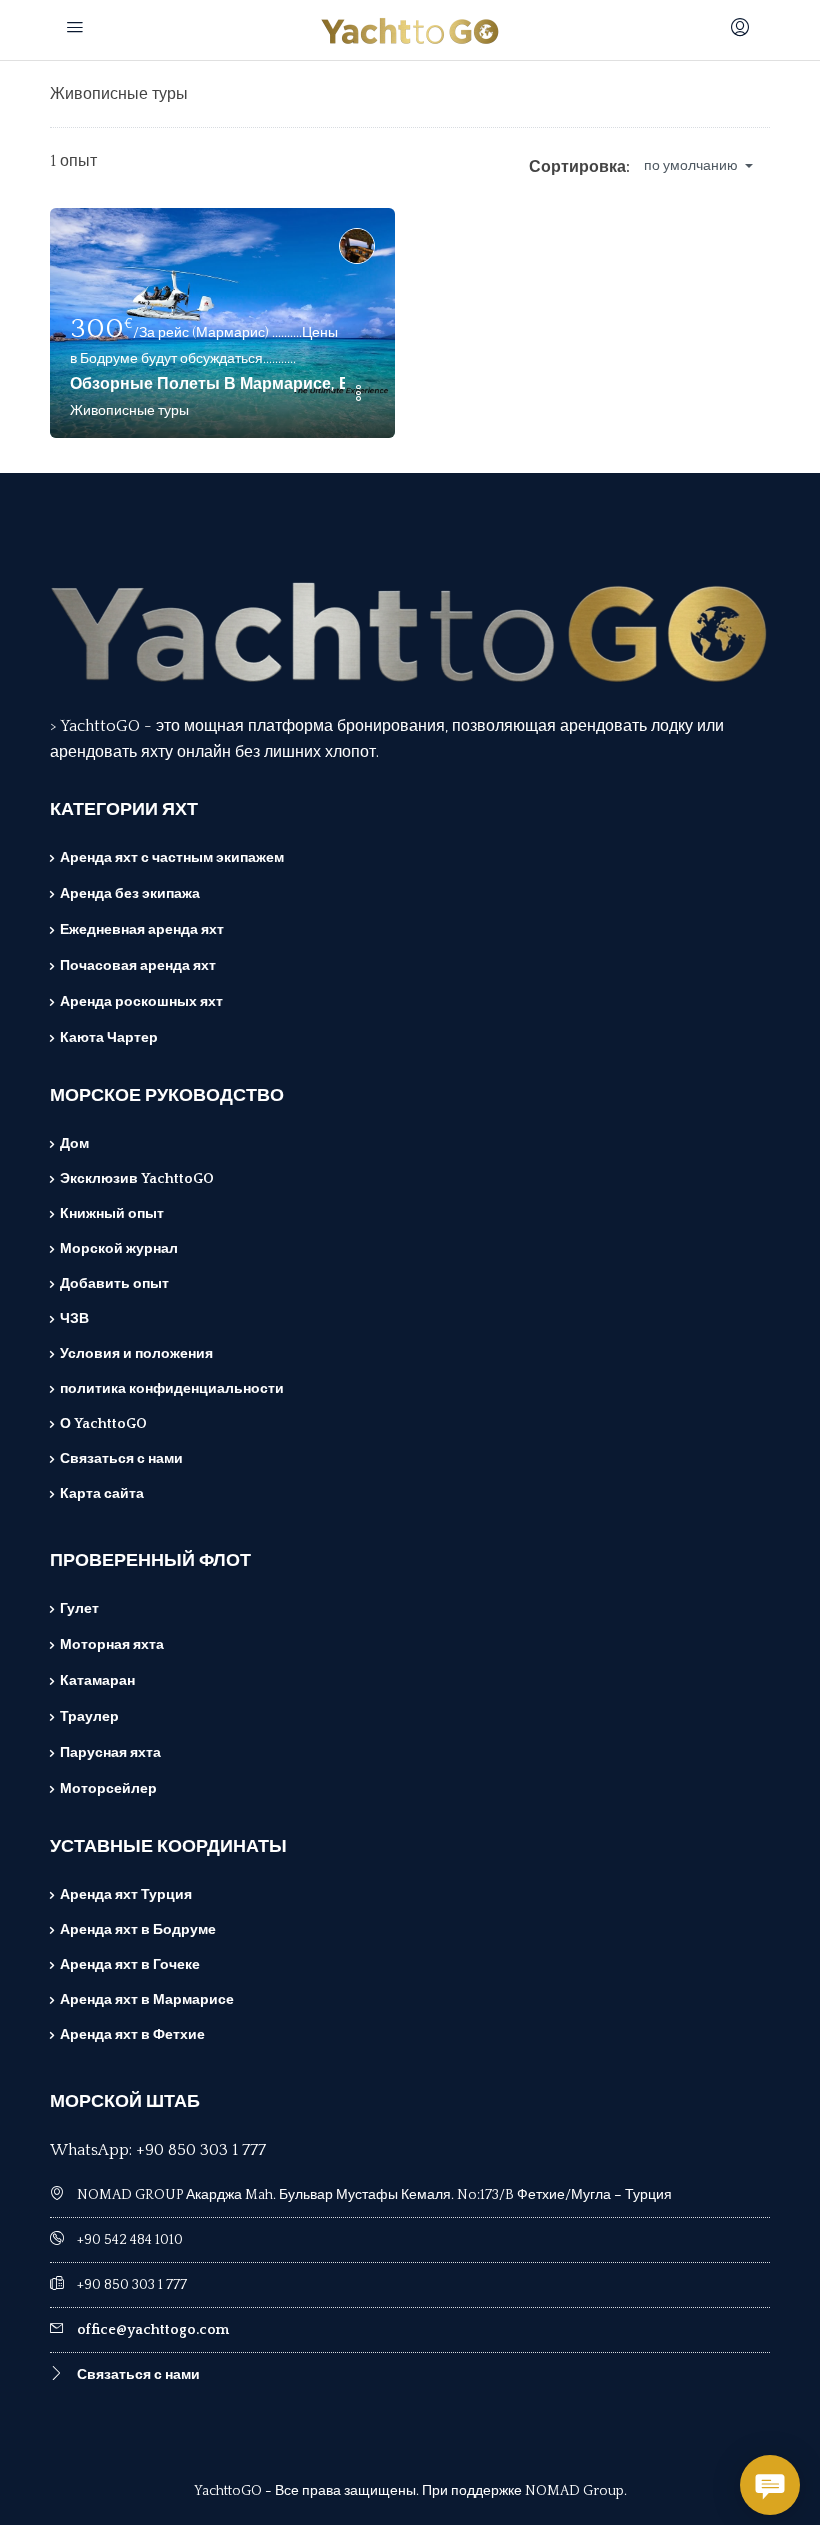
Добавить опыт (114, 1284)
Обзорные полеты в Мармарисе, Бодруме (207, 384)
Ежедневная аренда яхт (142, 930)
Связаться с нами (121, 1459)
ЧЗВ (74, 1319)
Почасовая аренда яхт (138, 966)
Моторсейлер (108, 1789)
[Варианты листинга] (358, 395)
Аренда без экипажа (130, 894)
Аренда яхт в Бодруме (138, 1930)
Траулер (89, 1717)
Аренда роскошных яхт (141, 1002)
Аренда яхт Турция (126, 1895)
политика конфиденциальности (172, 1389)
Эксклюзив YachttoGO (137, 1179)
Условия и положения (136, 1354)
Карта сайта (102, 1494)
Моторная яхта (112, 1645)
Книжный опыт (112, 1214)
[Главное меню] (77, 30)
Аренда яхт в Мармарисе (147, 2000)
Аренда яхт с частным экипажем (172, 858)
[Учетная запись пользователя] (742, 30)
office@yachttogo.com (153, 2330)
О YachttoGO (103, 1424)
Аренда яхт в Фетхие (132, 2035)
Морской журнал (119, 1249)
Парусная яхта (110, 1753)
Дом (74, 1144)
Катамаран (97, 1681)
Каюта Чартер (109, 1038)
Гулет (79, 1609)
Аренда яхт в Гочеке (130, 1965)
